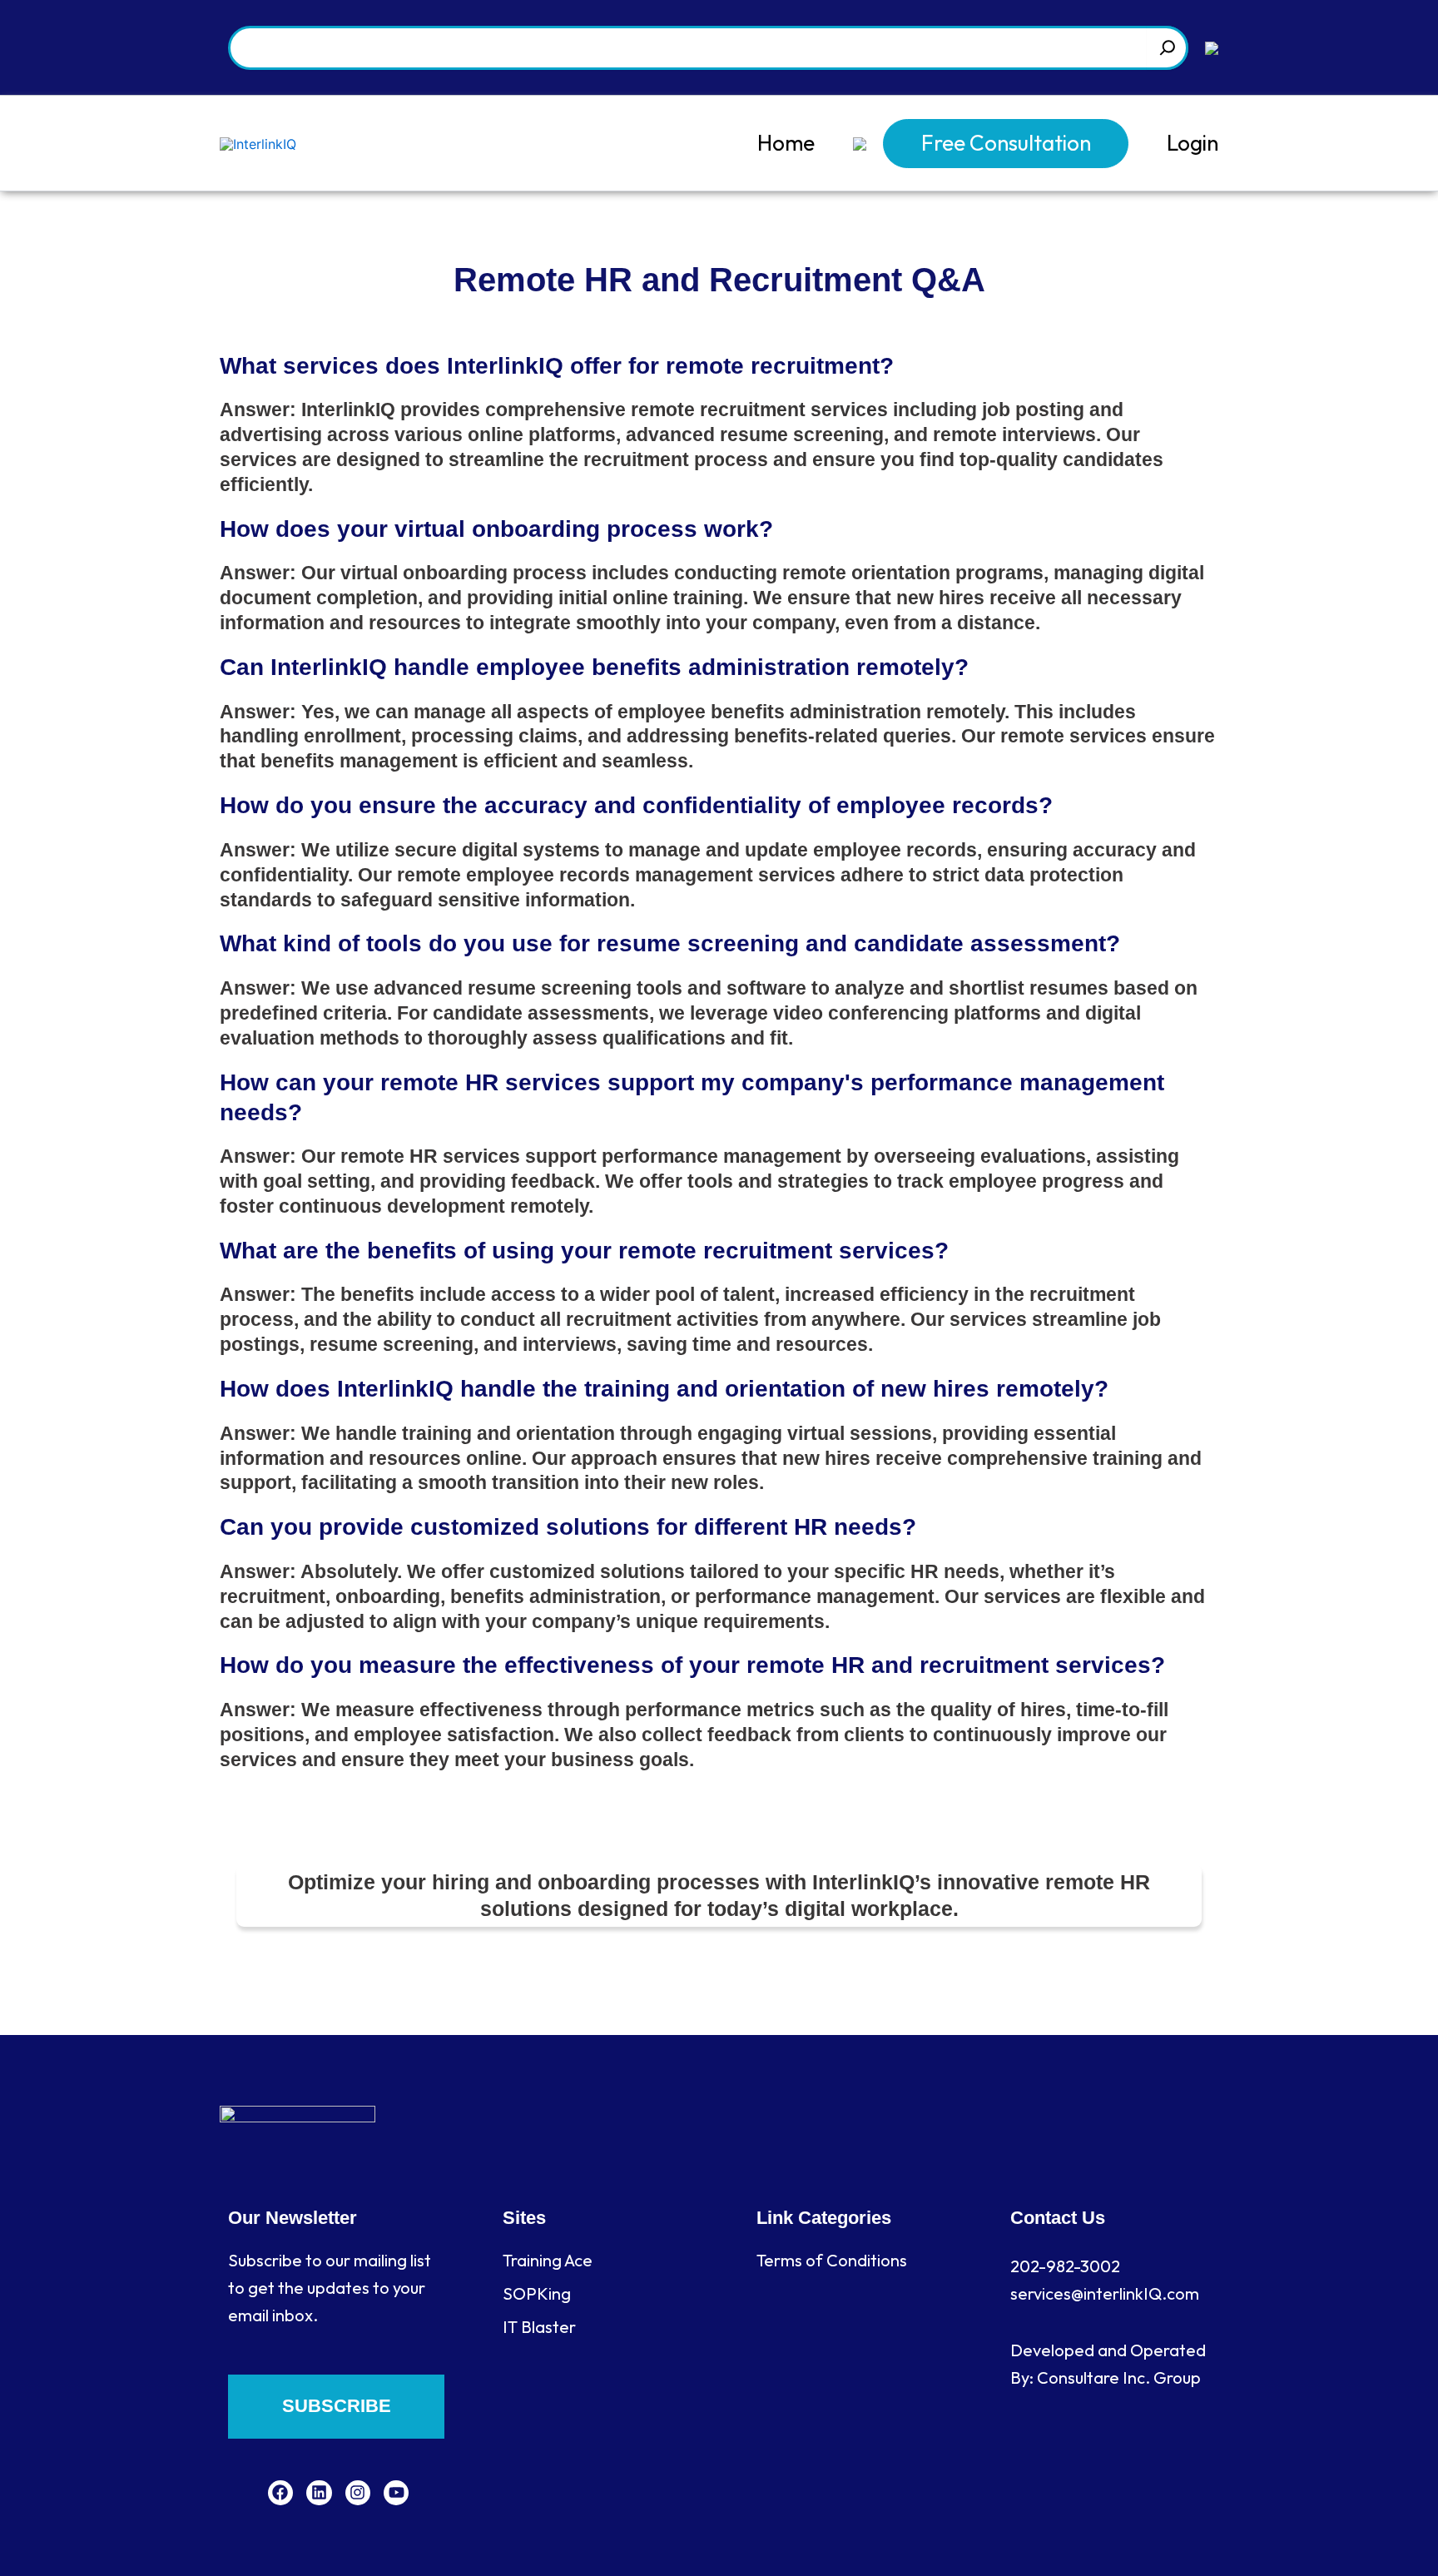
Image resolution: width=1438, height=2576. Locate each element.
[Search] (1168, 48)
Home (786, 143)
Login (1193, 143)
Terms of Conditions (832, 2260)
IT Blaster (539, 2327)
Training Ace (548, 2260)
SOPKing (537, 2293)
